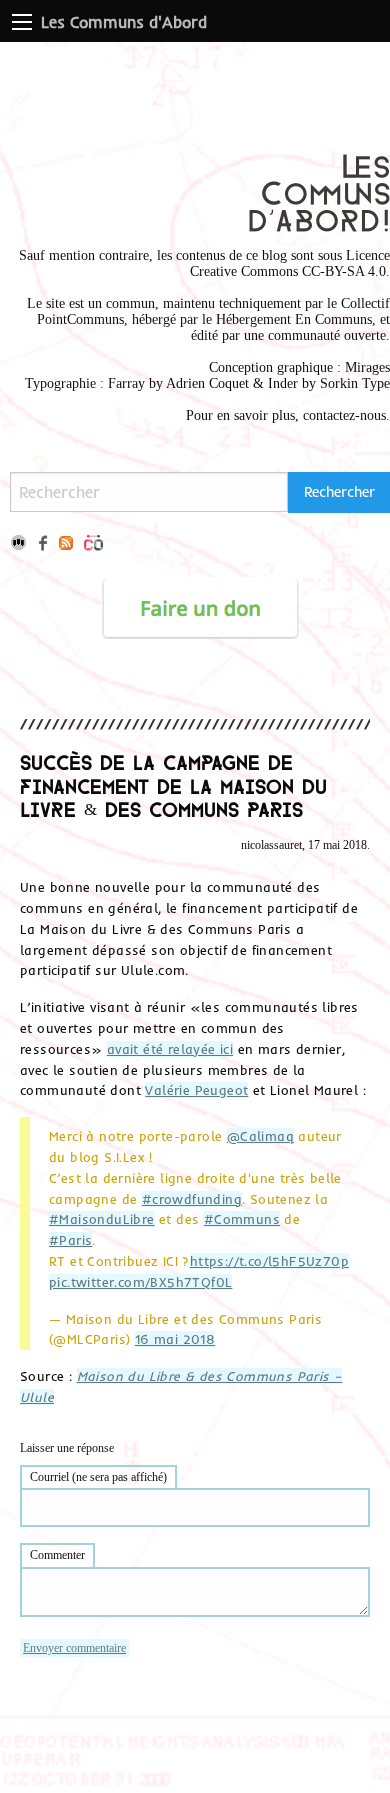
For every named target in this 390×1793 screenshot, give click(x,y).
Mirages (367, 367)
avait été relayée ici (170, 1049)
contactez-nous (344, 415)
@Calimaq (260, 1136)
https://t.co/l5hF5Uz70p (269, 1261)
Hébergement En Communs (294, 319)
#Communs (242, 1219)
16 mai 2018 (175, 1339)
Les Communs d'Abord (124, 22)
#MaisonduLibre (102, 1219)
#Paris (70, 1240)
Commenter (57, 1555)
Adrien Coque (205, 383)
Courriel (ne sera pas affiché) (98, 1477)
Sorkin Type (355, 383)
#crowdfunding (192, 1199)
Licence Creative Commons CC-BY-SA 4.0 (290, 263)
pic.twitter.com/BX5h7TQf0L (140, 1282)
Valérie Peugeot (196, 1090)
